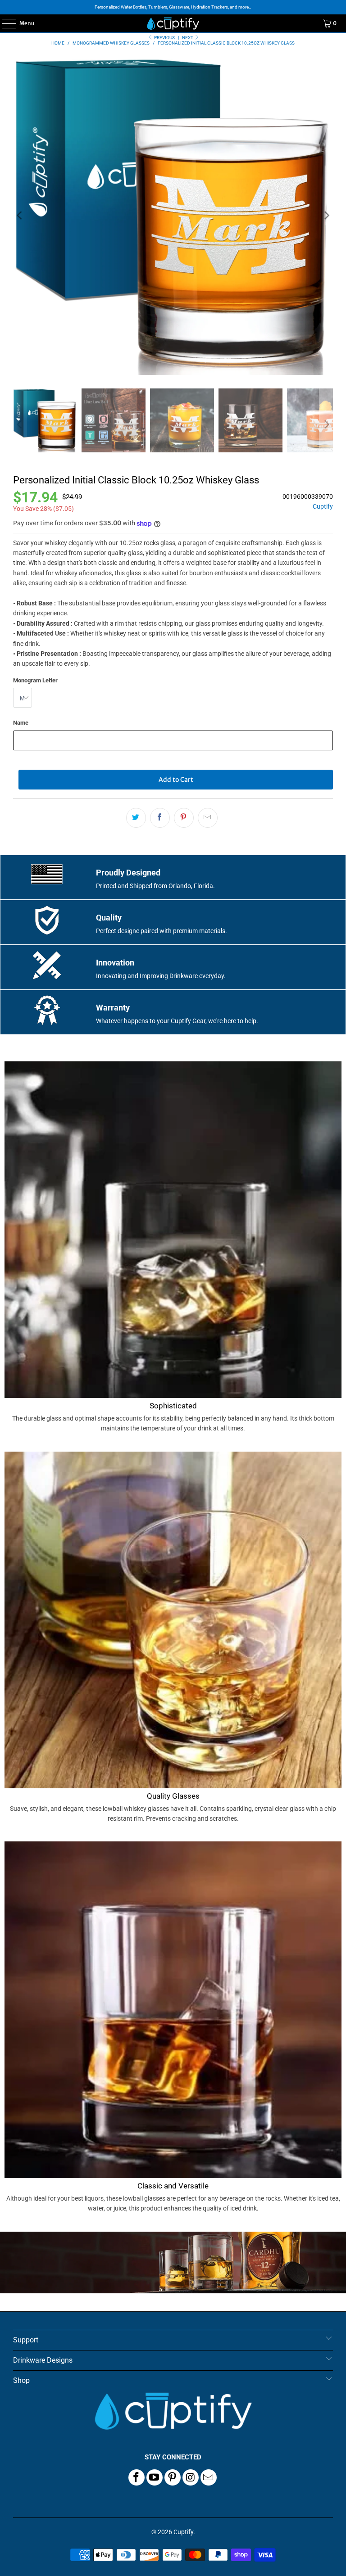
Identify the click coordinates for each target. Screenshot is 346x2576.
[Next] (326, 216)
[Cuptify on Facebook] (137, 2477)
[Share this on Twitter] (136, 818)
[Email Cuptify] (209, 2477)
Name (21, 723)
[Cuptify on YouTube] (155, 2477)
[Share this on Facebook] (160, 818)
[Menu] (4, 23)
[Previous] (20, 216)
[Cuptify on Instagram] (191, 2477)
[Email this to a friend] (208, 818)
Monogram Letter (35, 680)
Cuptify (323, 507)
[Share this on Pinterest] (184, 818)
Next (188, 38)
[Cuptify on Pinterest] (173, 2477)
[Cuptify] (173, 23)
